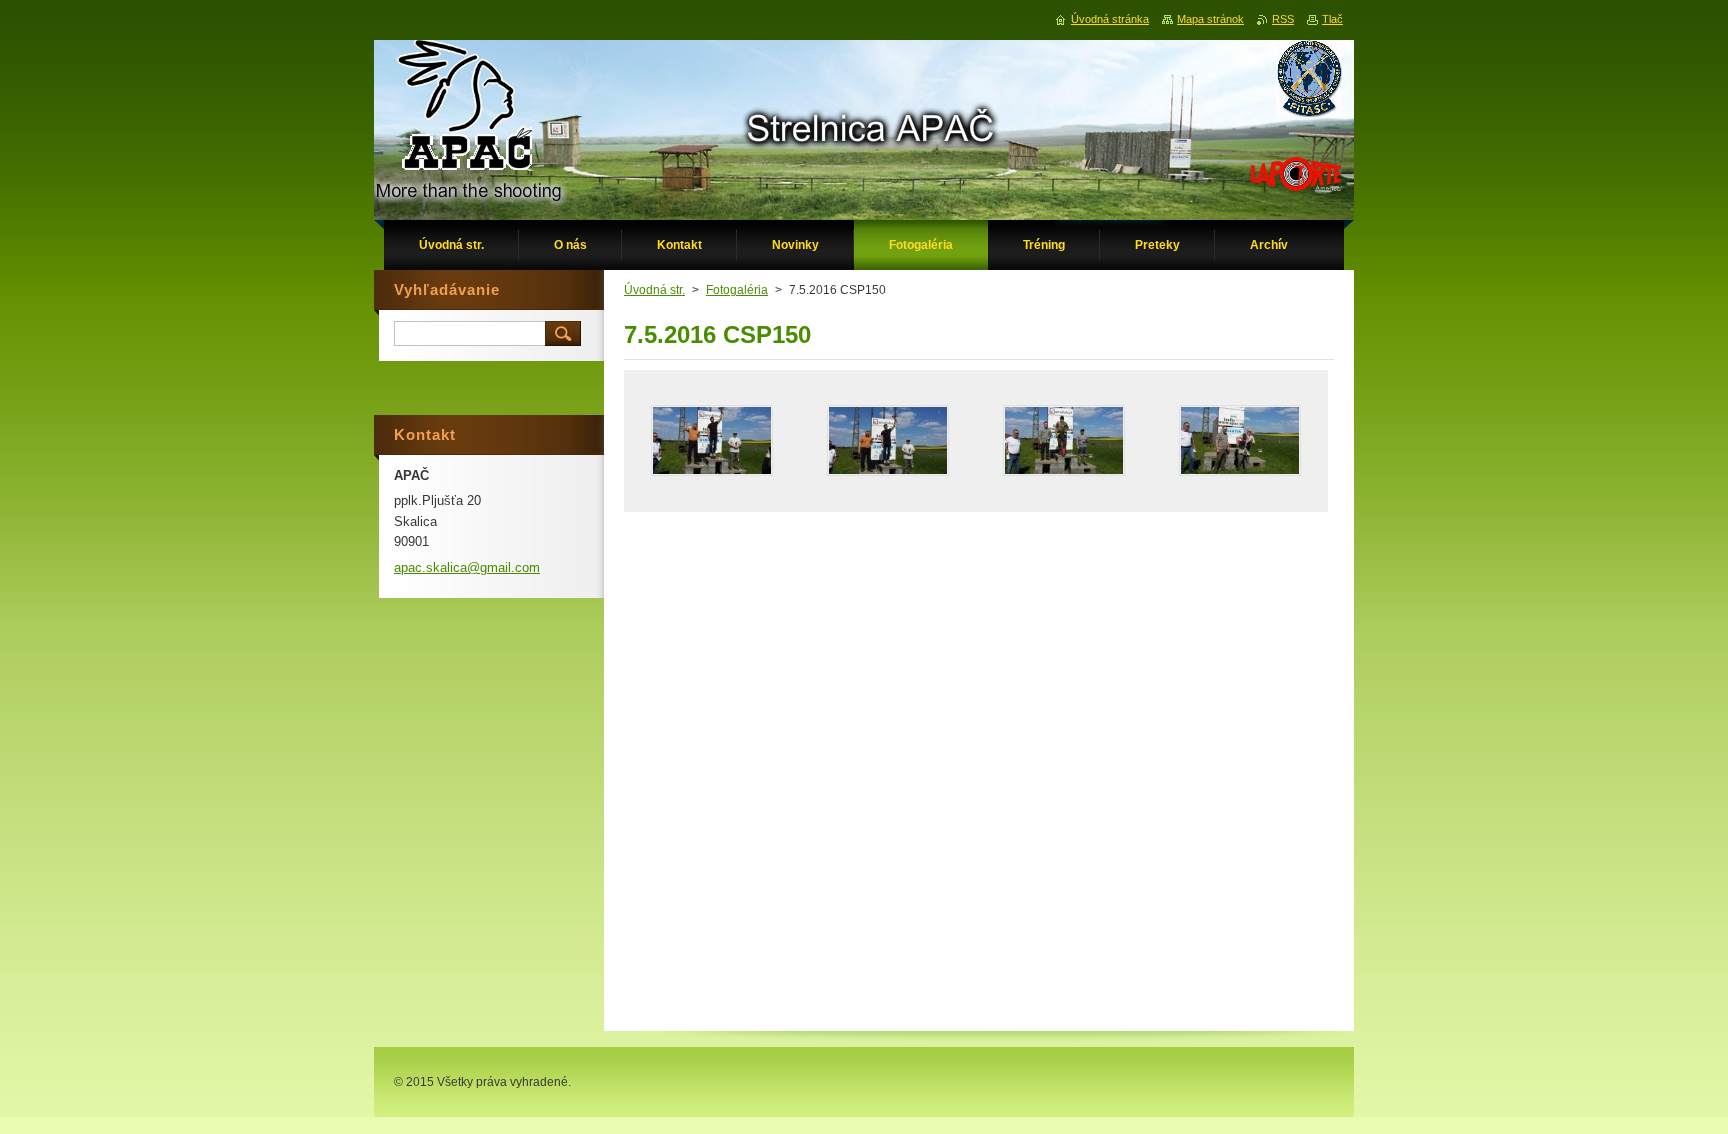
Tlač (1332, 19)
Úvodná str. (654, 290)
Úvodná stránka (1110, 19)
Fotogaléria (737, 290)
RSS (1283, 19)
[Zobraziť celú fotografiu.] (712, 441)
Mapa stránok (1210, 19)
